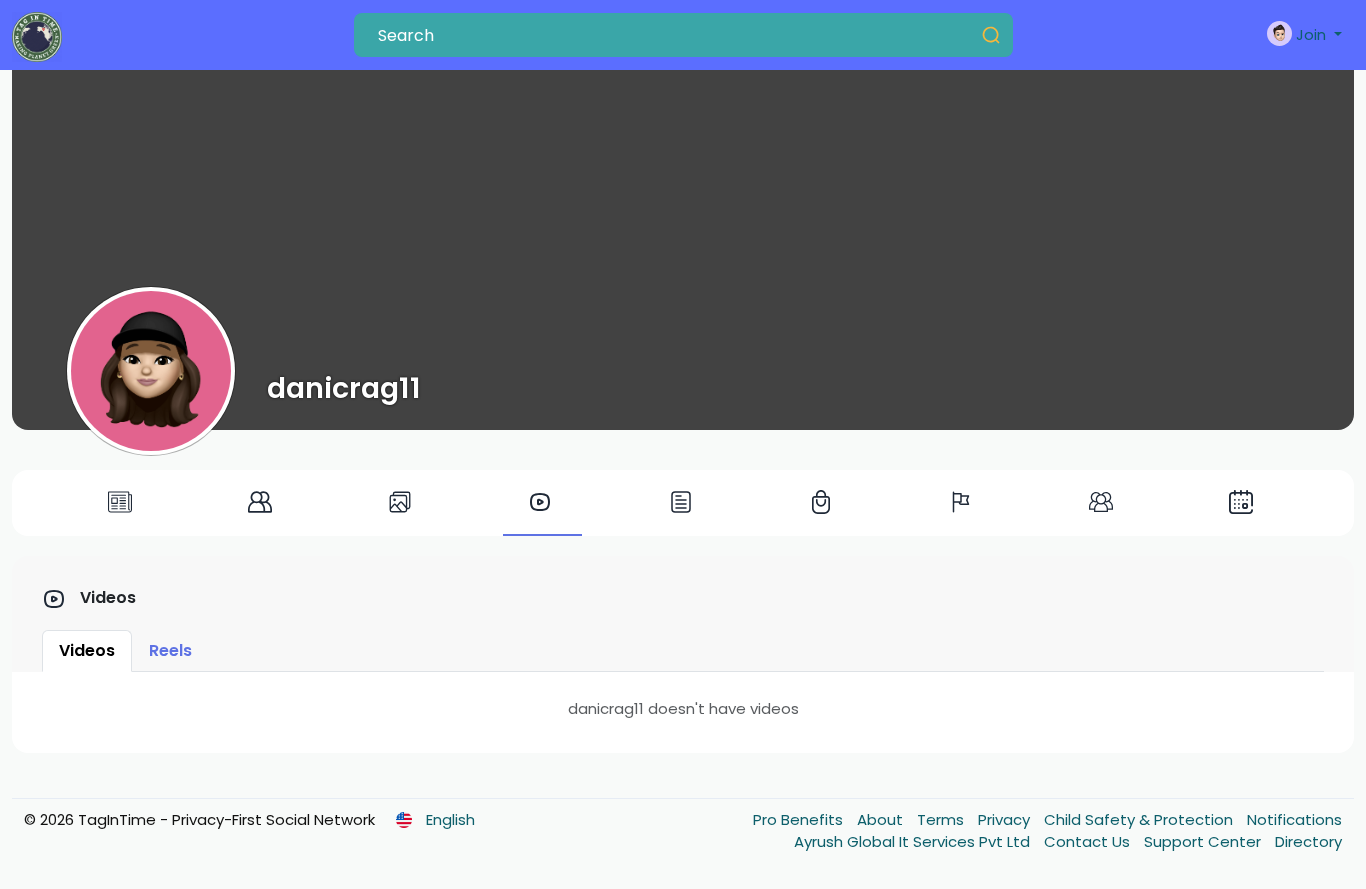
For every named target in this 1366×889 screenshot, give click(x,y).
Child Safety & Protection (1140, 819)
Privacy (1006, 819)
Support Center (1204, 841)
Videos (87, 650)
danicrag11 (344, 388)
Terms (942, 819)
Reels (170, 650)
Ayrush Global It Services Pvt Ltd (914, 841)
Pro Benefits (800, 819)
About (882, 819)
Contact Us (1089, 841)
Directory (1308, 841)
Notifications (1294, 819)
